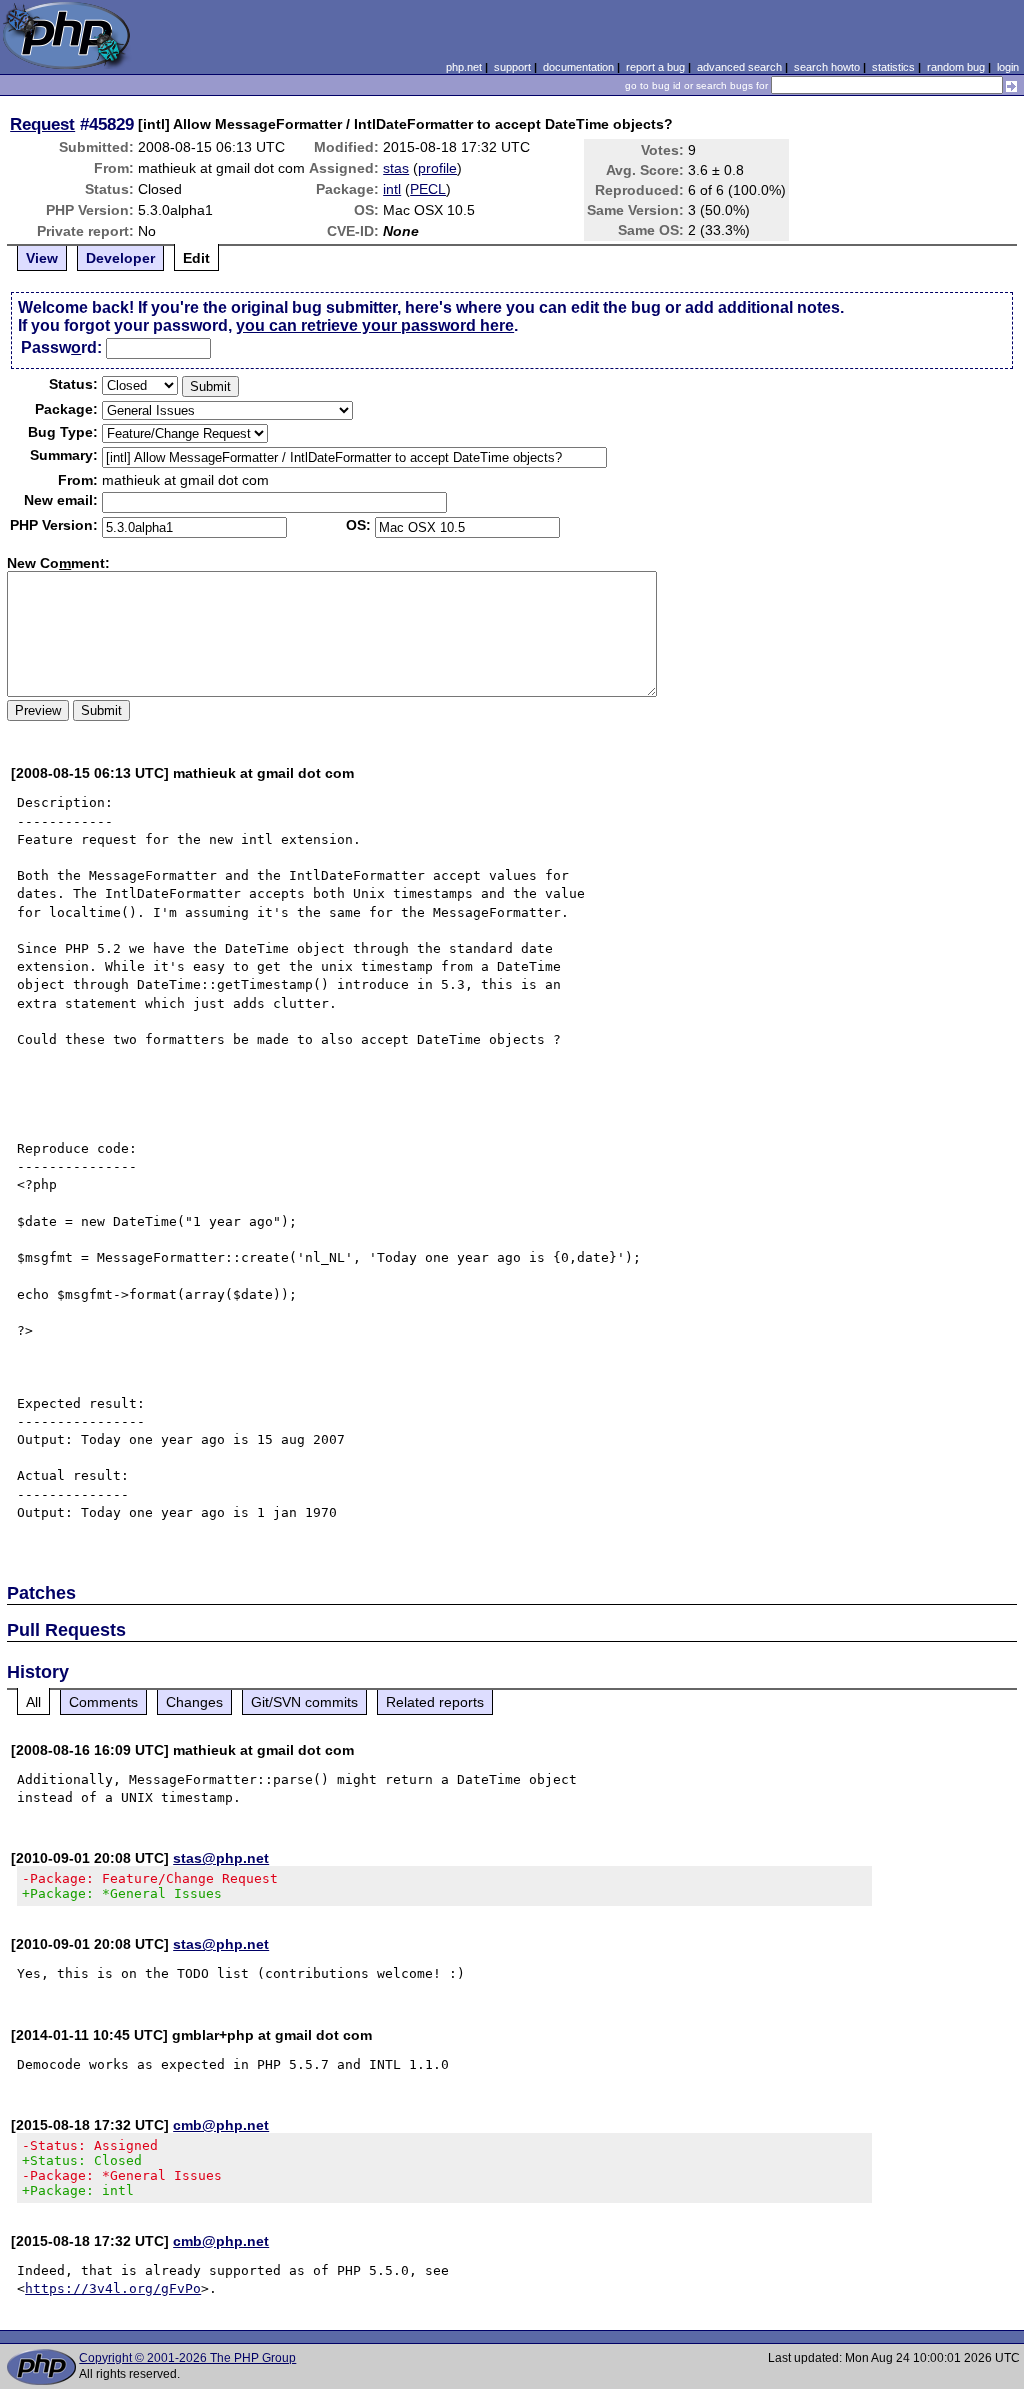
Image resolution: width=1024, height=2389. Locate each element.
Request (42, 124)
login (1008, 67)
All (33, 1702)
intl (392, 189)
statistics (893, 67)
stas (396, 168)
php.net (464, 67)
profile (437, 168)
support (512, 67)
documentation (578, 67)
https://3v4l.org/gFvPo (113, 2288)
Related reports (435, 1702)
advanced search (739, 67)
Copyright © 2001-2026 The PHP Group (187, 2358)
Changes (194, 1702)
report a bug (655, 67)
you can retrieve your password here (375, 325)
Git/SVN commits (304, 1702)
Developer (120, 258)
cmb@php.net (221, 2125)
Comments (103, 1702)
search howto (827, 67)
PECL (428, 189)
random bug (956, 67)
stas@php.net (221, 1858)
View (42, 258)
